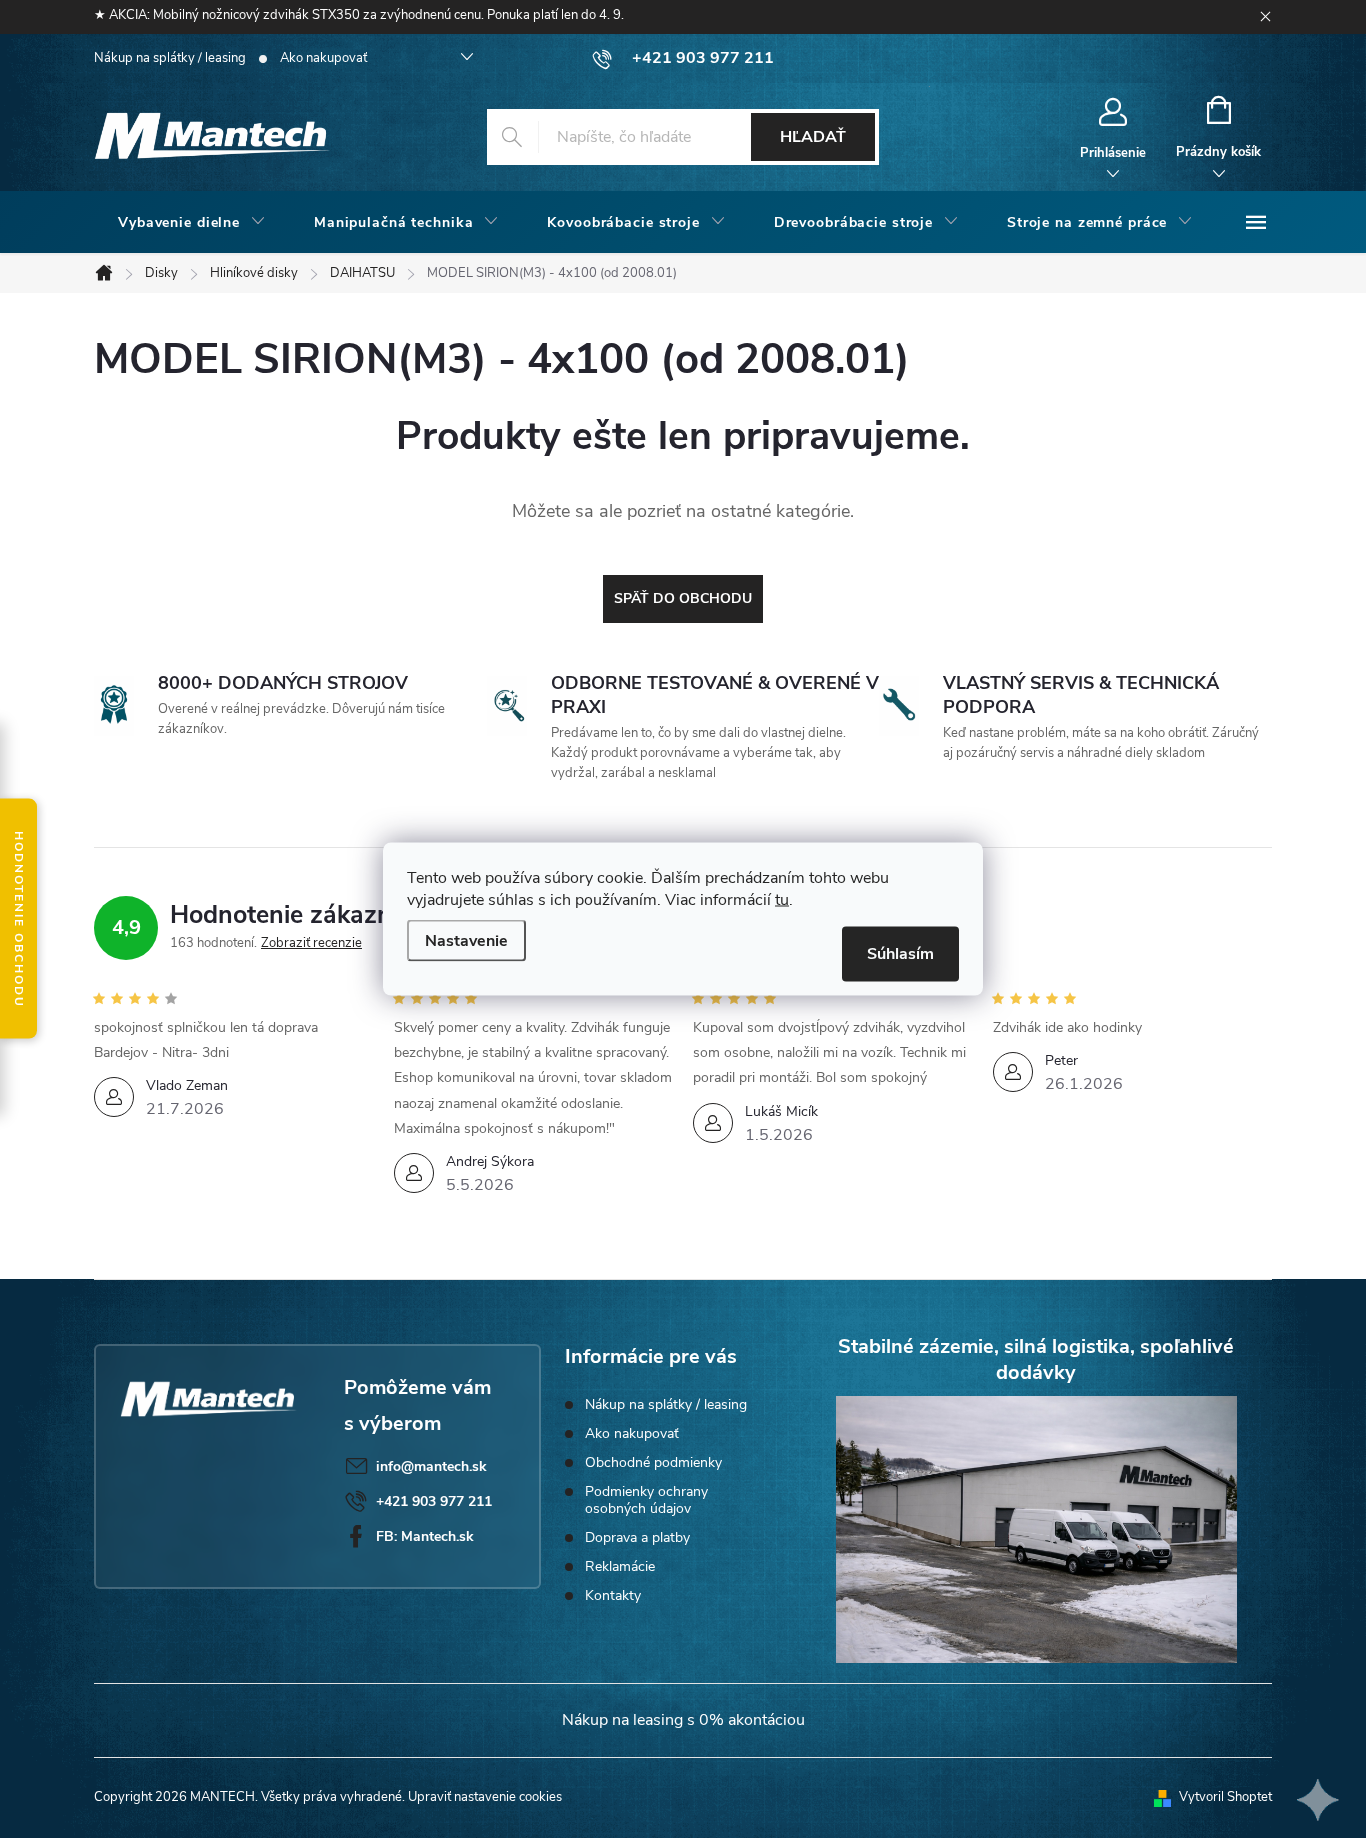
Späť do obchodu (683, 598)
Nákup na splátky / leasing (170, 58)
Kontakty (613, 1595)
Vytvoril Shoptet (1225, 1797)
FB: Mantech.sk (425, 1536)
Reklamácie (620, 1566)
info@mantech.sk (431, 1466)
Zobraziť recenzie (311, 943)
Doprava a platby (637, 1537)
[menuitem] (192, 223)
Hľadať (813, 137)
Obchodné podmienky (653, 1462)
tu (782, 900)
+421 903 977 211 (434, 1501)
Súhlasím (900, 954)
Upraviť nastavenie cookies (485, 1797)
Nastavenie (466, 941)
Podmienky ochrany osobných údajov (646, 1500)
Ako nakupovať (323, 58)
